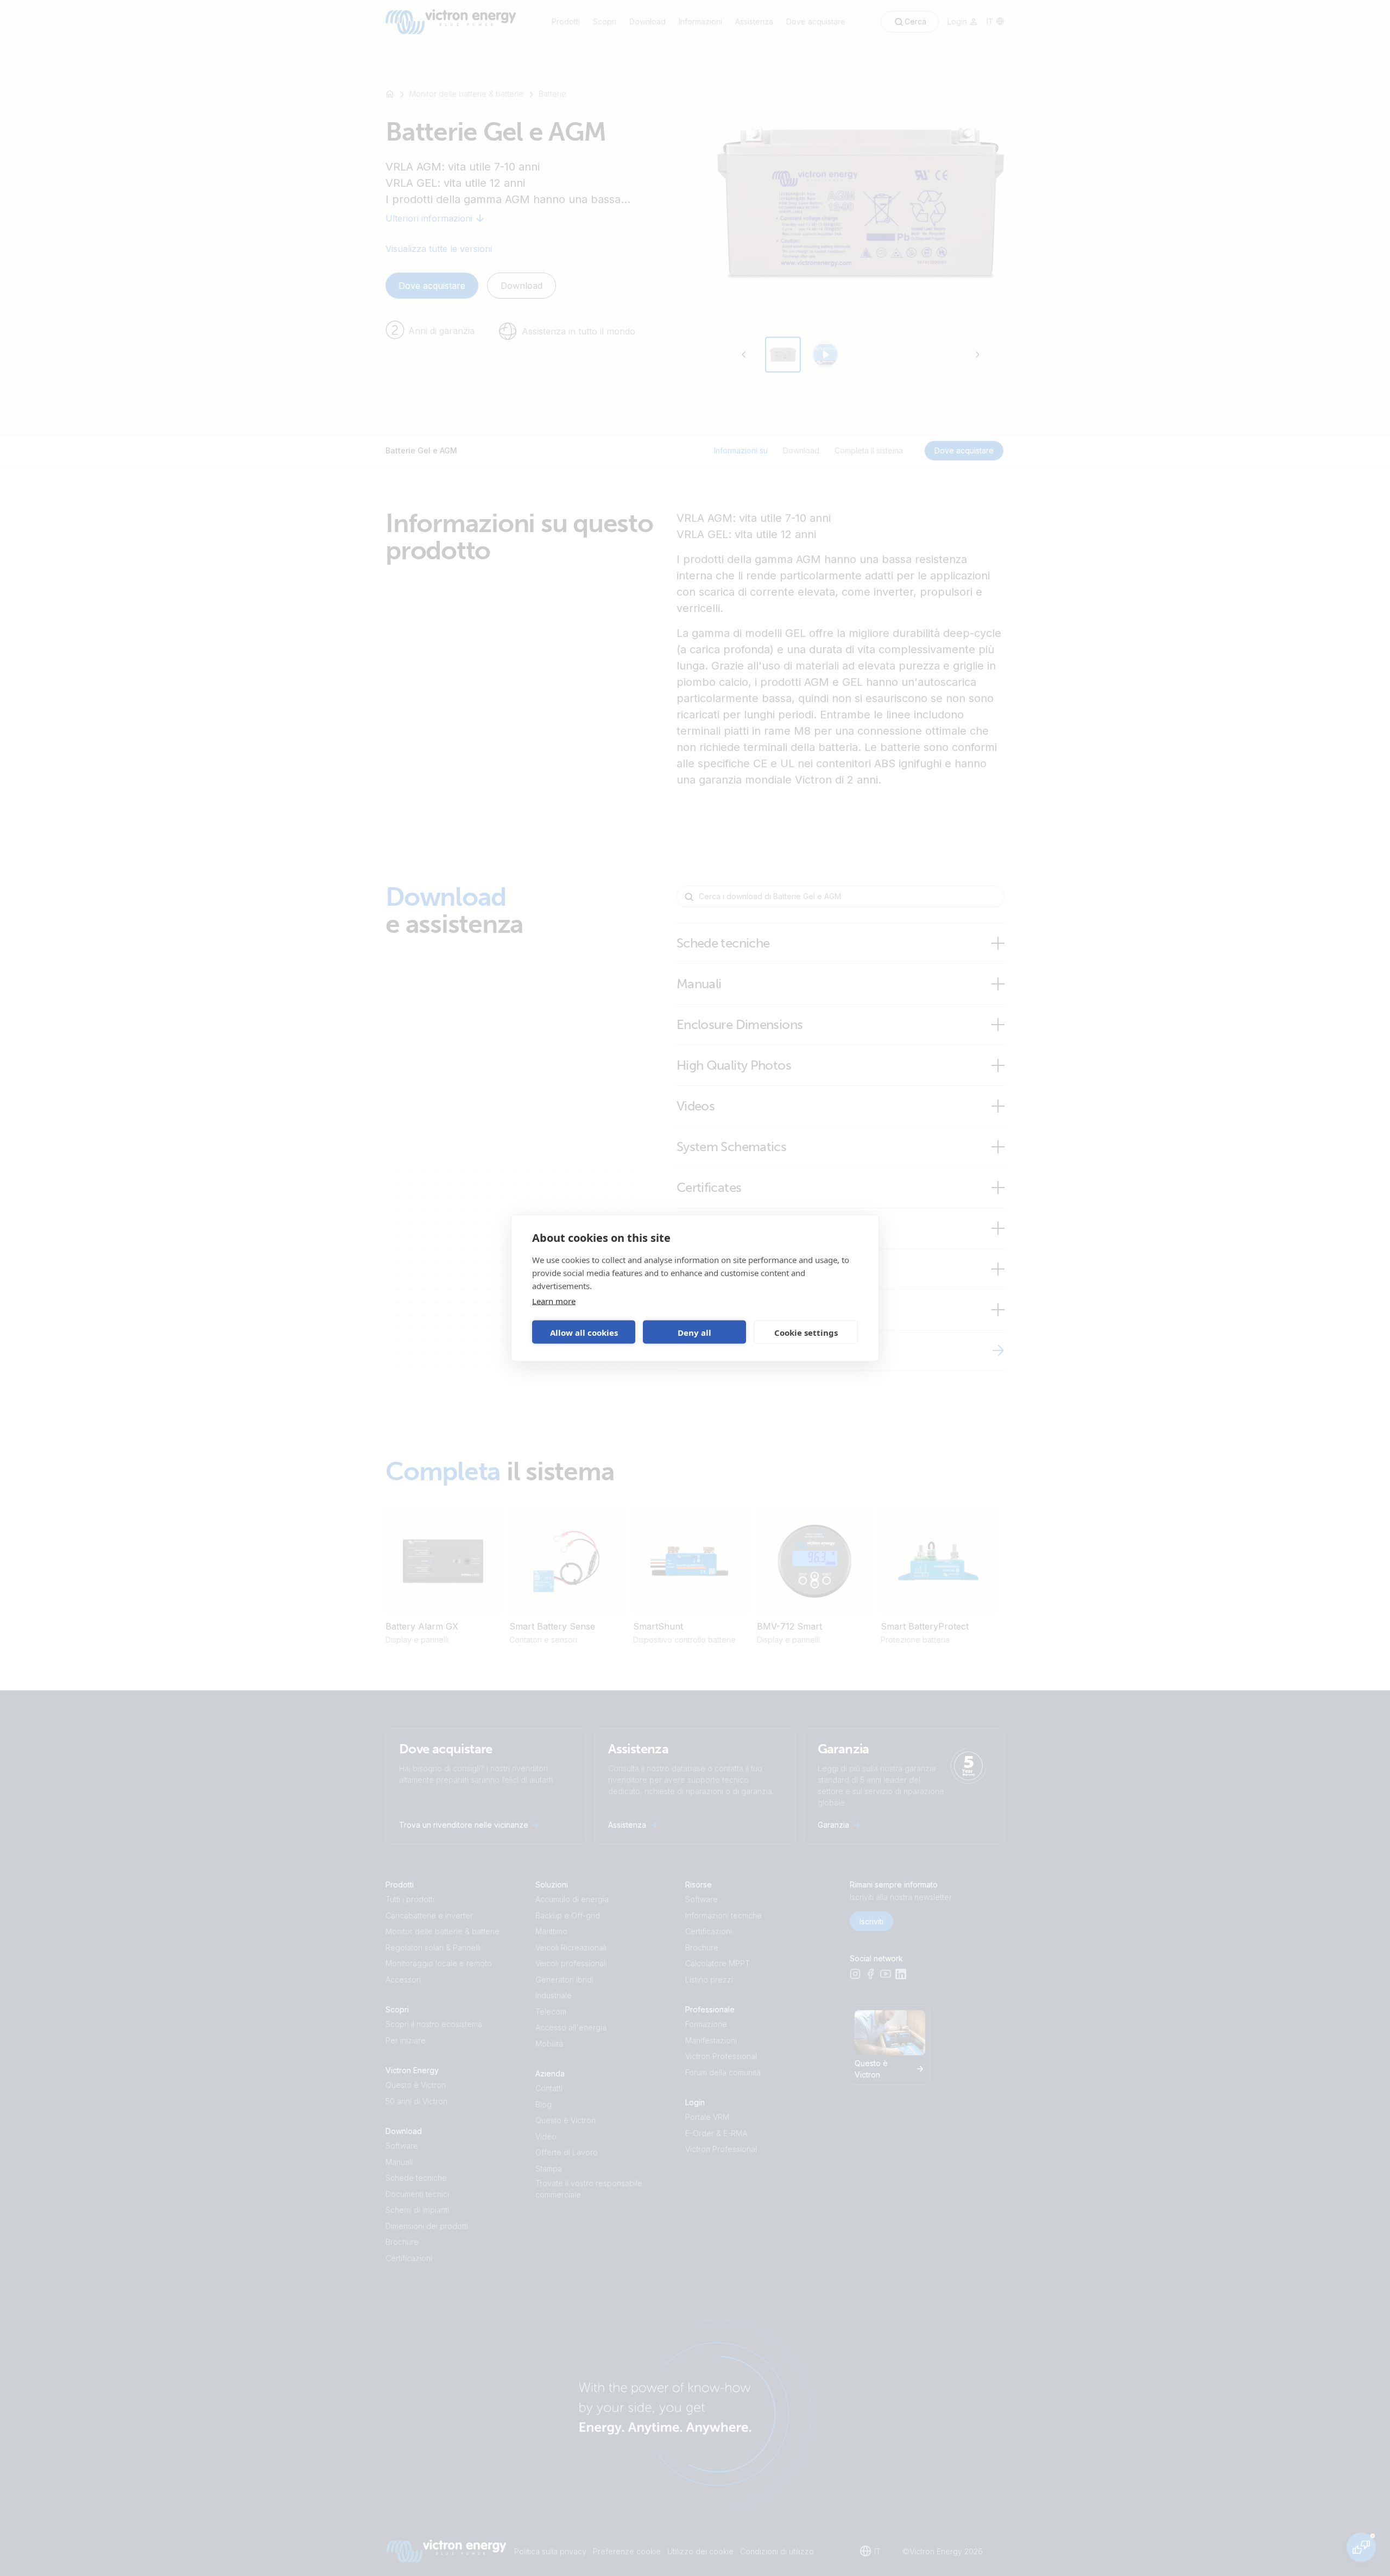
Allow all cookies (584, 1332)
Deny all (694, 1332)
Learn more (554, 1301)
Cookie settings (806, 1332)
